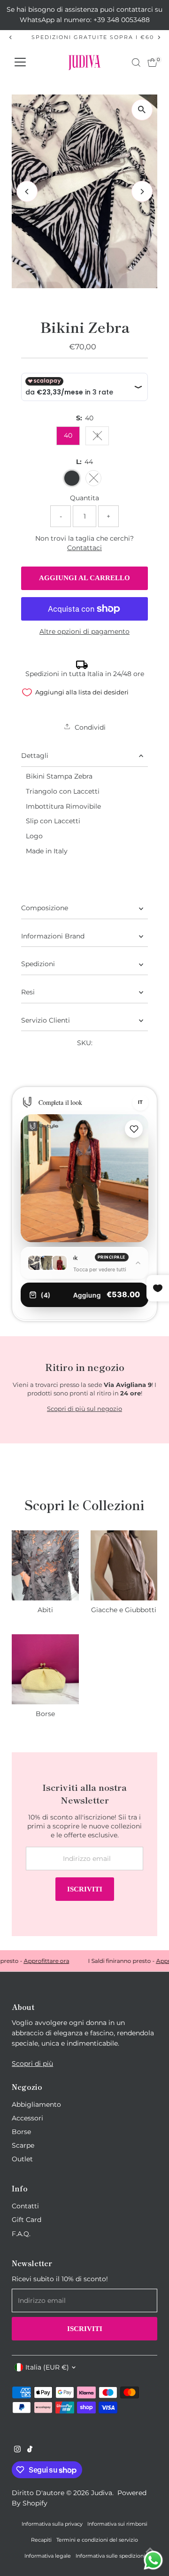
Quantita (84, 498)
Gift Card (27, 2220)
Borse (21, 2132)
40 (68, 435)
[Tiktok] (30, 2450)
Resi (28, 992)
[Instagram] (17, 2450)
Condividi (89, 727)
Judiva (102, 2493)
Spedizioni (38, 964)
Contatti (25, 2206)
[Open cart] (152, 63)
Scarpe (23, 2145)
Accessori (27, 2118)
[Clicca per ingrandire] (142, 110)
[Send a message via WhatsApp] (153, 2560)
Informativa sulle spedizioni (110, 2556)
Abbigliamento (36, 2104)
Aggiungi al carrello (84, 578)
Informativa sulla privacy (52, 2524)
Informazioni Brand (53, 936)
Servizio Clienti (46, 1020)
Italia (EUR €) (47, 2367)
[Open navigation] (20, 63)
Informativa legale (48, 2556)
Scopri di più (32, 2064)
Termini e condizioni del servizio (97, 2540)
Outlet (22, 2159)
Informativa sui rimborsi (117, 2524)
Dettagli (35, 756)
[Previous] (11, 37)
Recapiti (41, 2540)
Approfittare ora (36, 1961)
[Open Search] (136, 63)
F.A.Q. (21, 2234)
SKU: (85, 1043)
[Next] (158, 37)
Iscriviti (85, 1889)
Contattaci (84, 548)
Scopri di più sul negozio (84, 1409)
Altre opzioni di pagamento (84, 631)
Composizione (45, 908)
